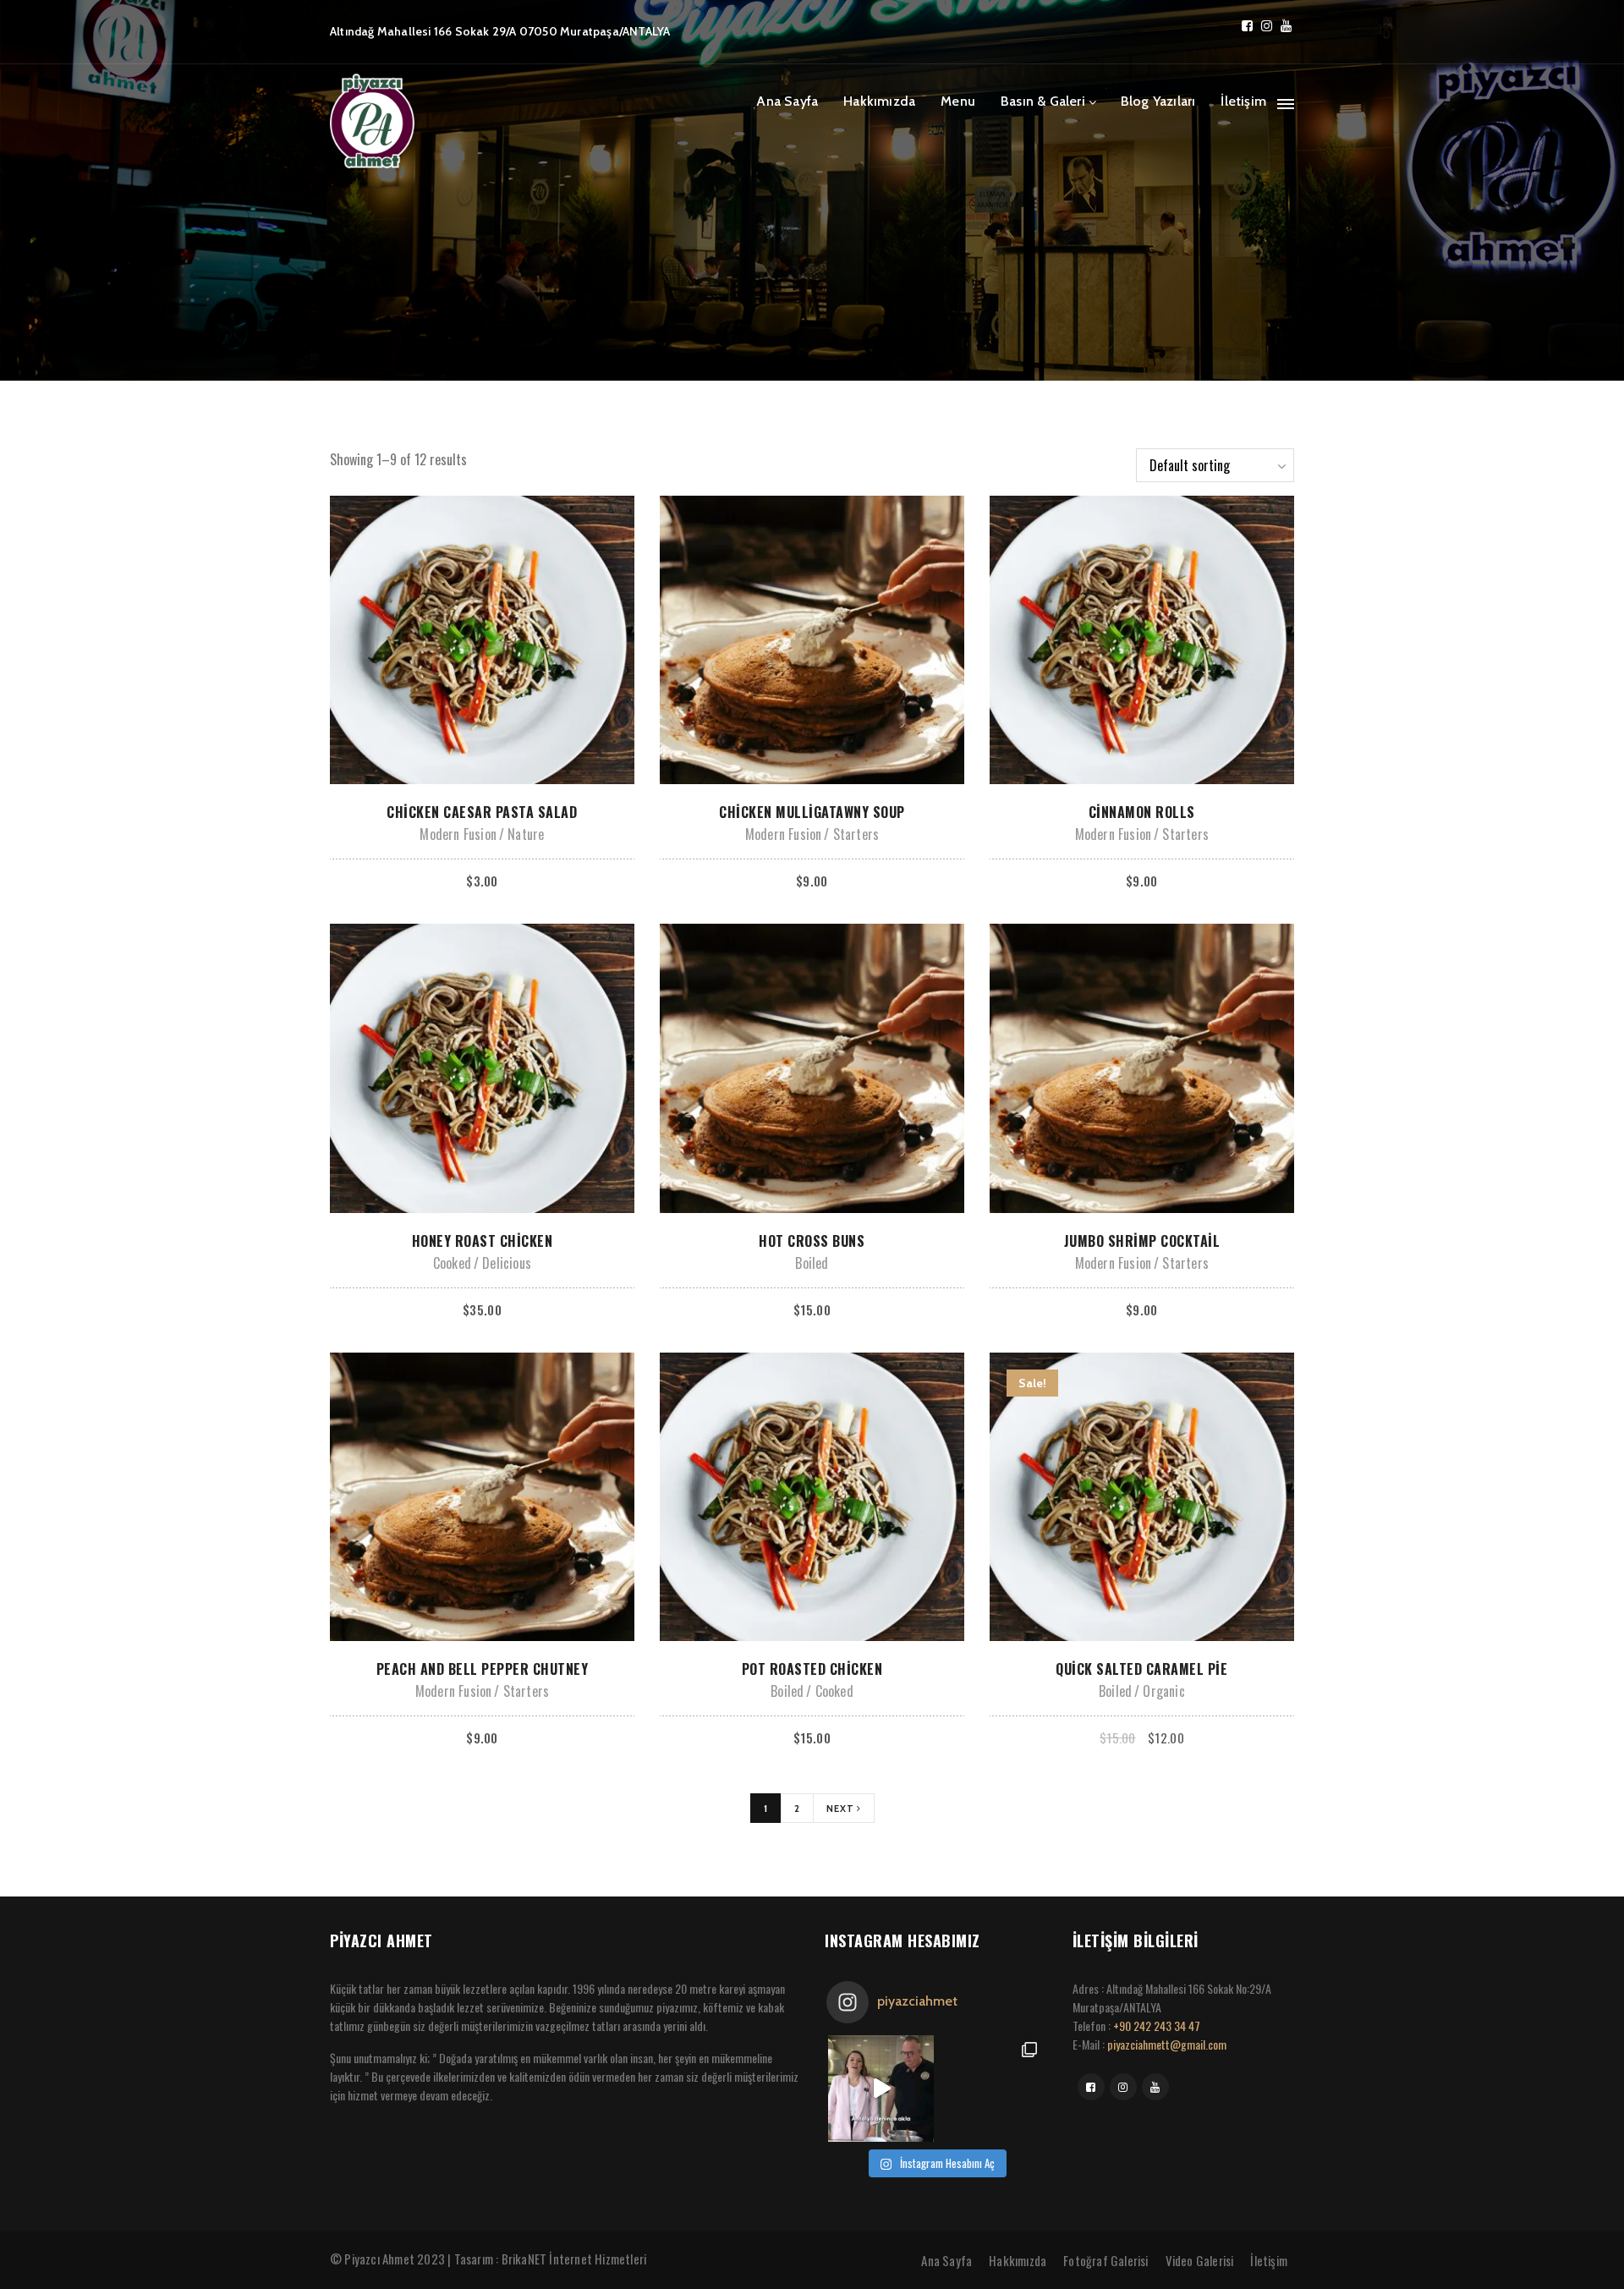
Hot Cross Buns (812, 1241)
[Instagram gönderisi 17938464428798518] (881, 2088)
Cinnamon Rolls (1142, 812)
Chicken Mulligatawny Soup (812, 812)
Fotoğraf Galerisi (1106, 2260)
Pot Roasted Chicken (812, 1669)
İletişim (1243, 101)
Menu (958, 101)
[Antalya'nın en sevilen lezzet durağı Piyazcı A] (990, 2088)
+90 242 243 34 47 (1157, 2026)
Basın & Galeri (1043, 101)
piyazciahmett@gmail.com (1167, 2044)
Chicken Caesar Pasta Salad (482, 812)
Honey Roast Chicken (483, 1241)
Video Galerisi (1200, 2260)
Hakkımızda (879, 101)
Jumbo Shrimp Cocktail (1142, 1241)
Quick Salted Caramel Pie (1141, 1669)
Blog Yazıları (1158, 101)
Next (842, 1809)
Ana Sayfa (787, 101)
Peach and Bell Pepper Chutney (483, 1669)
